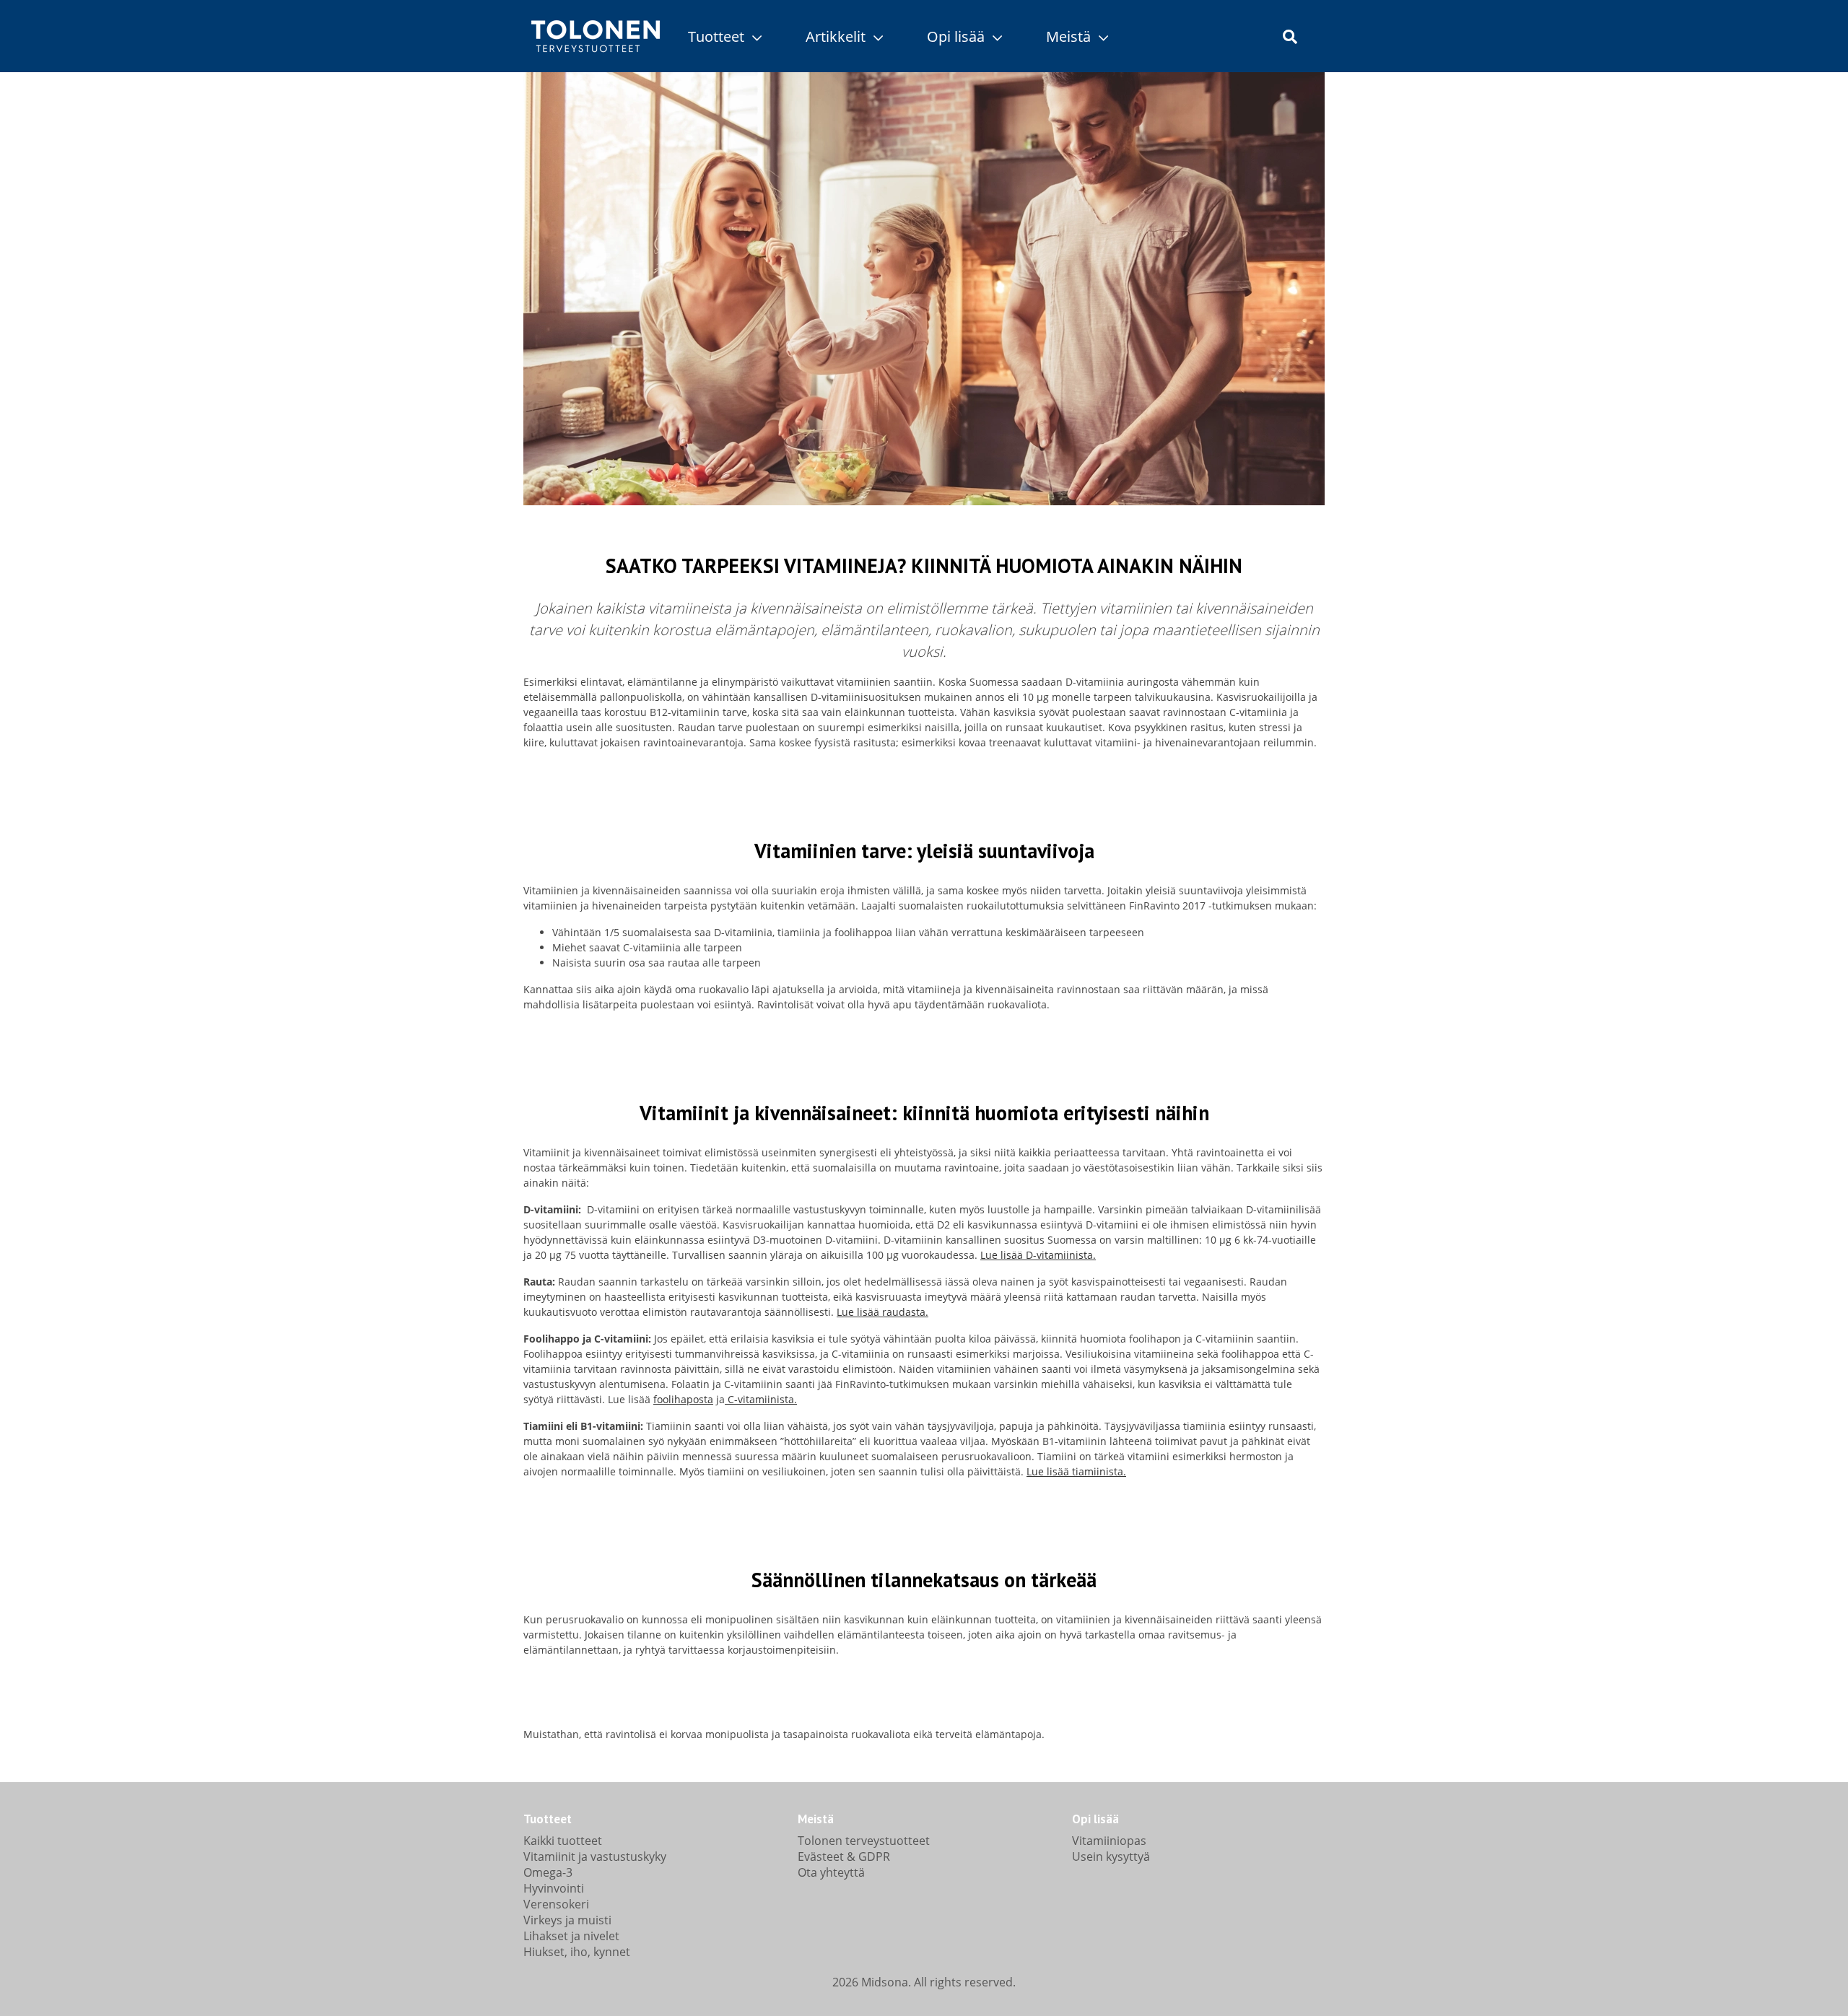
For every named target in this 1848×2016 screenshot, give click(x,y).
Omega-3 (548, 1872)
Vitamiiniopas (1109, 1841)
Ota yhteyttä (831, 1872)
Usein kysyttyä (1111, 1856)
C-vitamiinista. (761, 1399)
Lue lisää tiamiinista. (1076, 1471)
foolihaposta (683, 1399)
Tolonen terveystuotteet (864, 1841)
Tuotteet (718, 36)
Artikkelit (837, 36)
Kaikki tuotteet (563, 1841)
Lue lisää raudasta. (882, 1312)
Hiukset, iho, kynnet (577, 1952)
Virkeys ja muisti (567, 1920)
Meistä (1070, 36)
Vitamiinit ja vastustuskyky (595, 1856)
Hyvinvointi (554, 1888)
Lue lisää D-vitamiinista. (1038, 1255)
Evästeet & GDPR (844, 1856)
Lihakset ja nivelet (571, 1936)
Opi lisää (958, 36)
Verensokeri (556, 1904)
